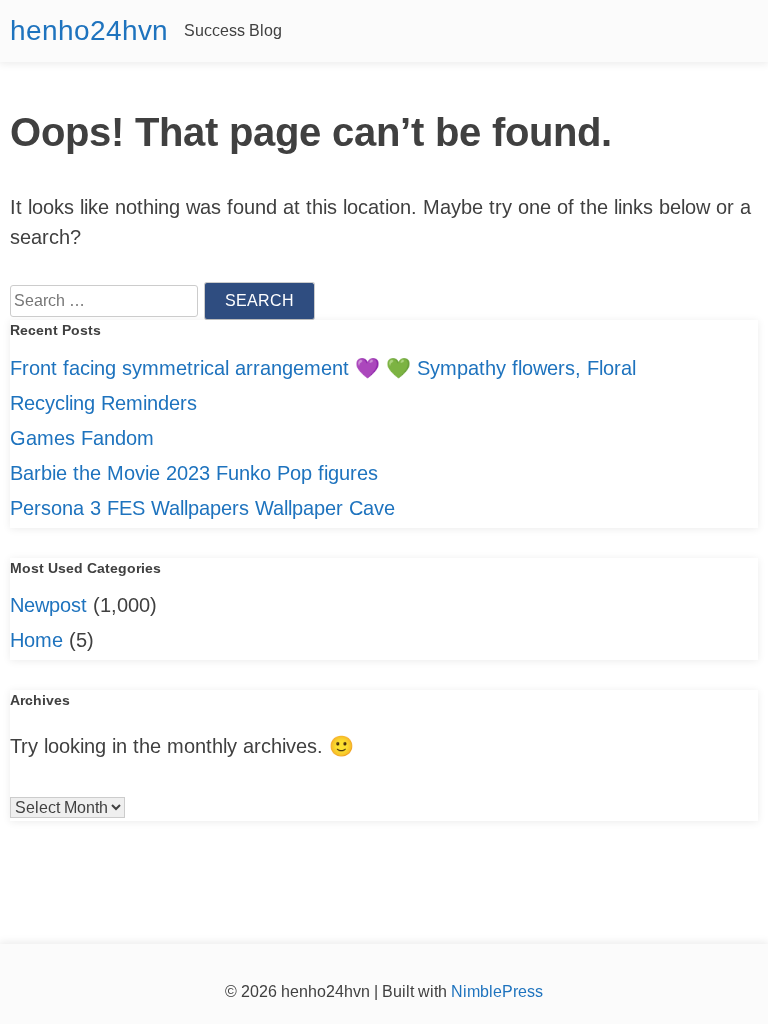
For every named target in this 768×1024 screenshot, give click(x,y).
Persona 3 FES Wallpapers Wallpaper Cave (202, 508)
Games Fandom (82, 438)
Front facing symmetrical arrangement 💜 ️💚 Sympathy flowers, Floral (323, 368)
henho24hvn (89, 30)
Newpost (48, 605)
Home (36, 640)
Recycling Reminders (103, 403)
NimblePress (495, 991)
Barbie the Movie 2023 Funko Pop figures (194, 473)
